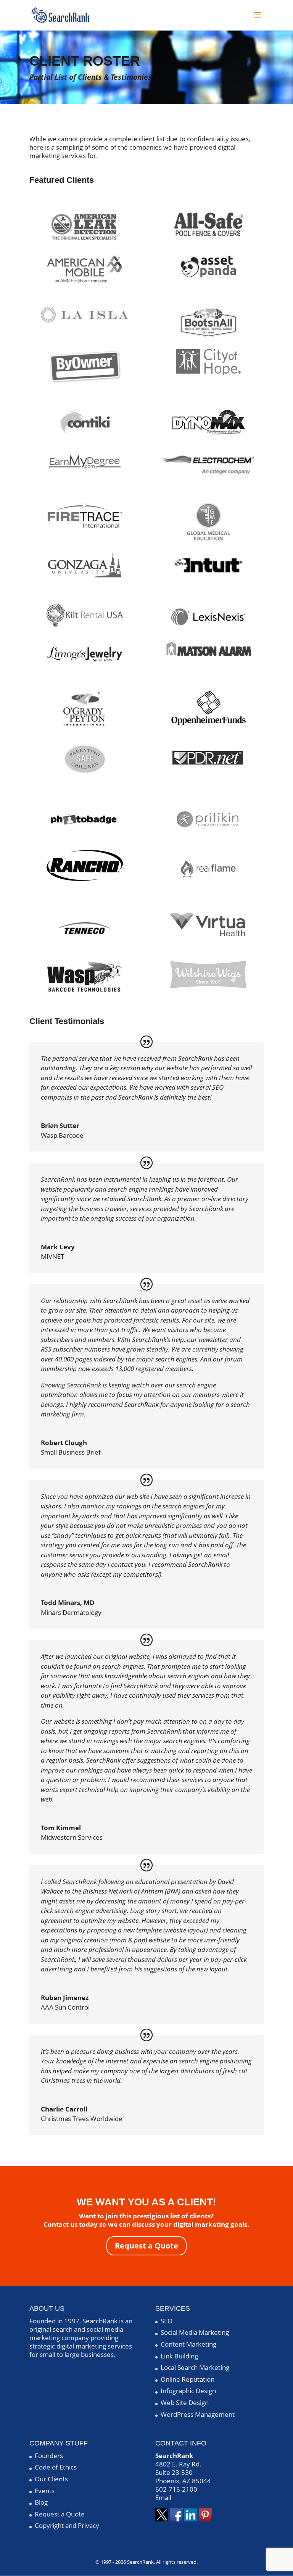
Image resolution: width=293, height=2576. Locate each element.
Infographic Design (188, 2391)
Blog (41, 2502)
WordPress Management (198, 2414)
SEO (167, 2321)
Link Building (179, 2356)
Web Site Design (185, 2403)
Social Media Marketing (195, 2332)
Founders (49, 2456)
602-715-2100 (176, 2489)
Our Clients (51, 2479)
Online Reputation (188, 2379)
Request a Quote (146, 2246)
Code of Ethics (56, 2467)
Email (163, 2498)
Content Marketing (188, 2344)
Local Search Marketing (195, 2367)
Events (45, 2491)
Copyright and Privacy (67, 2525)
